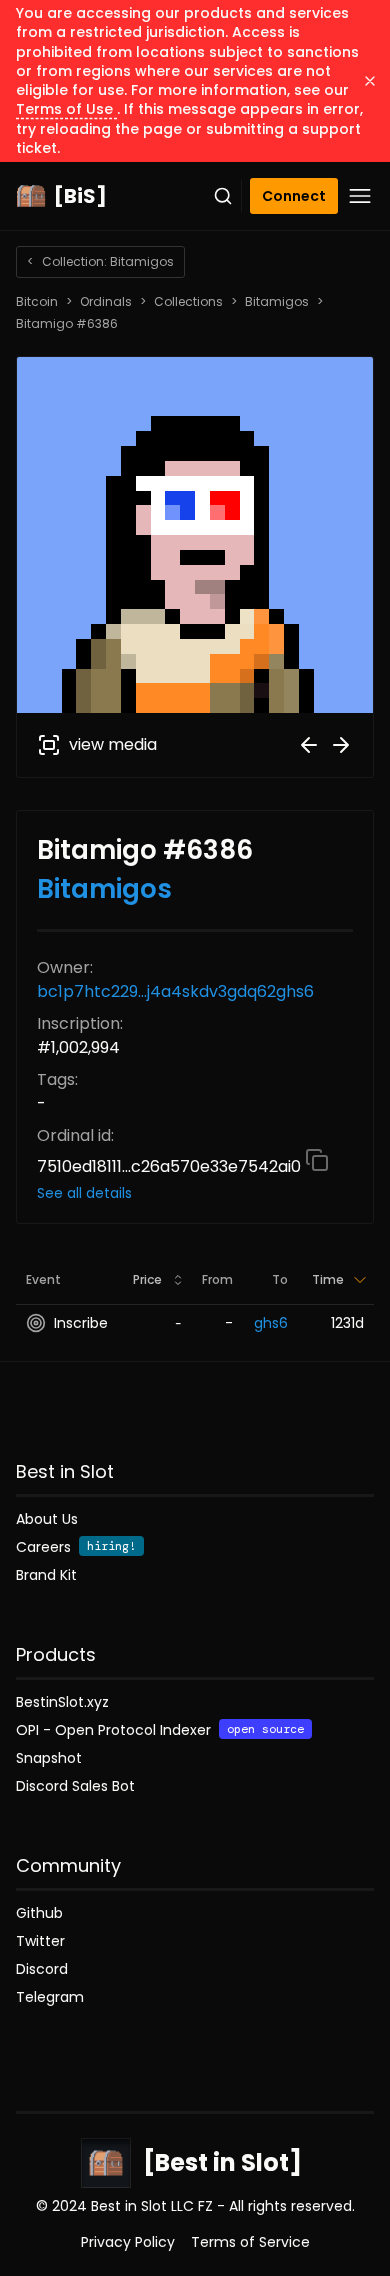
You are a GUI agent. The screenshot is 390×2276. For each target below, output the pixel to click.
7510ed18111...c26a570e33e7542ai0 (171, 1166)
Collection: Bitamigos (100, 261)
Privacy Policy (128, 2242)
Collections (188, 302)
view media (113, 744)
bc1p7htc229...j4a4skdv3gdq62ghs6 (175, 991)
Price (147, 1279)
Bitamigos (277, 302)
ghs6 (271, 1323)
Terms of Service (250, 2242)
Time (328, 1279)
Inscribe (81, 1323)
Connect (294, 196)
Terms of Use (66, 109)
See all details (84, 1193)
